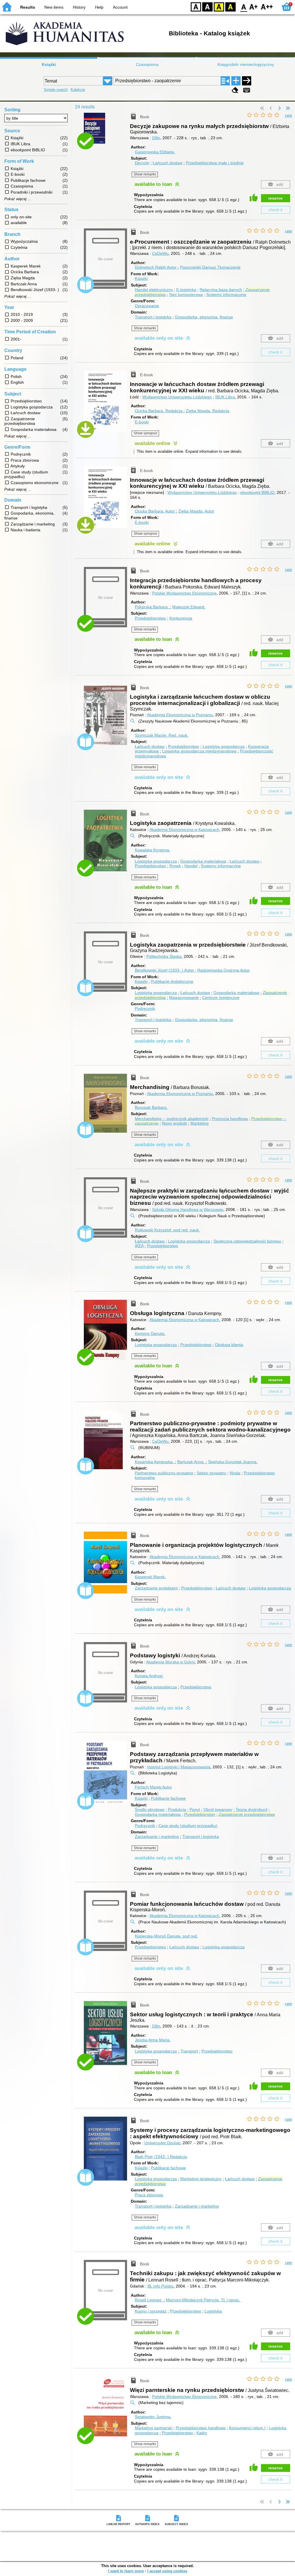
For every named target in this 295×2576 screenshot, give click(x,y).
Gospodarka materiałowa (203, 861)
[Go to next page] (279, 108)
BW (207, 6)
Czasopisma (147, 64)
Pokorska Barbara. (152, 607)
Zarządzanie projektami (156, 1588)
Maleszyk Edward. (189, 607)
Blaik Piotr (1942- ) (161, 2157)
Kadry (202, 2433)
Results (28, 7)
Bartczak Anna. (191, 1462)
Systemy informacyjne (226, 295)
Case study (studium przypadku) (188, 1826)
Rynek (175, 866)
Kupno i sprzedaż (151, 2311)
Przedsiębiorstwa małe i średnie (215, 163)
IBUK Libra (225, 397)
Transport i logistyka (153, 317)
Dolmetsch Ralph (156, 267)
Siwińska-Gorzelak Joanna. (233, 1462)
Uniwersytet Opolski (162, 2143)
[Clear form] (235, 90)
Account (120, 7)
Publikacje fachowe (168, 1798)
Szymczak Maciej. (162, 735)
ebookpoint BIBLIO (257, 492)
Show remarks (145, 174)
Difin (156, 138)
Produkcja (177, 1809)
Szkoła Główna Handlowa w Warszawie (188, 1209)
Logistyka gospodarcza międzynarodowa (199, 751)
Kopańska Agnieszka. (155, 1462)
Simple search (56, 90)
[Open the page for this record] (107, 132)
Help (99, 7)
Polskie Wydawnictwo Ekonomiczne (184, 593)
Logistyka (213, 2311)
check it (275, 210)
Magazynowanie (184, 997)
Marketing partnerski (154, 2428)
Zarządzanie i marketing (157, 1837)
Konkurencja (181, 618)
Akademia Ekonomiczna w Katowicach (184, 830)
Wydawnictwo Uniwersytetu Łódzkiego (177, 397)
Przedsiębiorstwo (150, 618)
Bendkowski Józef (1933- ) (164, 970)
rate (289, 115)
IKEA (139, 1246)
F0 (244, 6)
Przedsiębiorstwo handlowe (201, 2428)
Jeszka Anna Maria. (153, 2040)
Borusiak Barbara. (151, 1107)
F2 (267, 6)
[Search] (247, 81)
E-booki (142, 422)
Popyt (195, 1809)
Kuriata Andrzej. (149, 1676)
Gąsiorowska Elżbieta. (155, 152)
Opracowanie (147, 306)
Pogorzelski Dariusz (210, 267)
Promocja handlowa (230, 1119)
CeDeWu (160, 253)
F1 (254, 6)
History (79, 7)
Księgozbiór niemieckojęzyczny (246, 64)
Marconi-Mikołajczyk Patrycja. (203, 2300)
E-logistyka (186, 290)
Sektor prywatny (211, 1473)
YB (219, 6)
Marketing (199, 1123)
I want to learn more (126, 2571)
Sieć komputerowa (186, 295)
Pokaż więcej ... (18, 199)
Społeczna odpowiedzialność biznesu (247, 1241)
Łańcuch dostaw (168, 163)
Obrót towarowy (218, 1809)
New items (54, 7)
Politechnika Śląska (164, 956)
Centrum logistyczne (221, 997)
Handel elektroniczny (154, 290)
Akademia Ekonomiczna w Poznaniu (180, 715)
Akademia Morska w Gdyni (170, 1662)
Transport (189, 2051)
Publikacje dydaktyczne (172, 981)
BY (230, 6)
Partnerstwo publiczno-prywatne (164, 1473)
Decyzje (142, 163)
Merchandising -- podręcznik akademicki (172, 1119)
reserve (275, 198)
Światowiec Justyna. (153, 2417)
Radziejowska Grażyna (224, 970)
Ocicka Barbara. (159, 411)
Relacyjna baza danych (221, 290)
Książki (49, 64)
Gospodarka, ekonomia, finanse (204, 317)
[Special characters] (247, 90)
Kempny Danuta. (150, 1333)
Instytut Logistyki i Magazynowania (179, 1767)
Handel (191, 866)
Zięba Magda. (208, 411)
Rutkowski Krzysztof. (167, 1230)
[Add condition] (236, 81)
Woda (235, 1473)
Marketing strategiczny (201, 2179)
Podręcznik (145, 1008)
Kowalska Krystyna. (153, 850)
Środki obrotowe (150, 1809)
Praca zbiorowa (149, 2195)
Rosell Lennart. (149, 2300)
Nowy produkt (174, 1123)
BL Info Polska (160, 2286)
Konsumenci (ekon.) (247, 2428)
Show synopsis (145, 433)
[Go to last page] (288, 108)
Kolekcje (78, 90)
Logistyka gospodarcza (224, 746)
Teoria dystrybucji (251, 1809)
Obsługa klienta (229, 1345)
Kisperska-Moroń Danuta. (166, 1936)
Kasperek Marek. (150, 1577)
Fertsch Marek (153, 1787)
